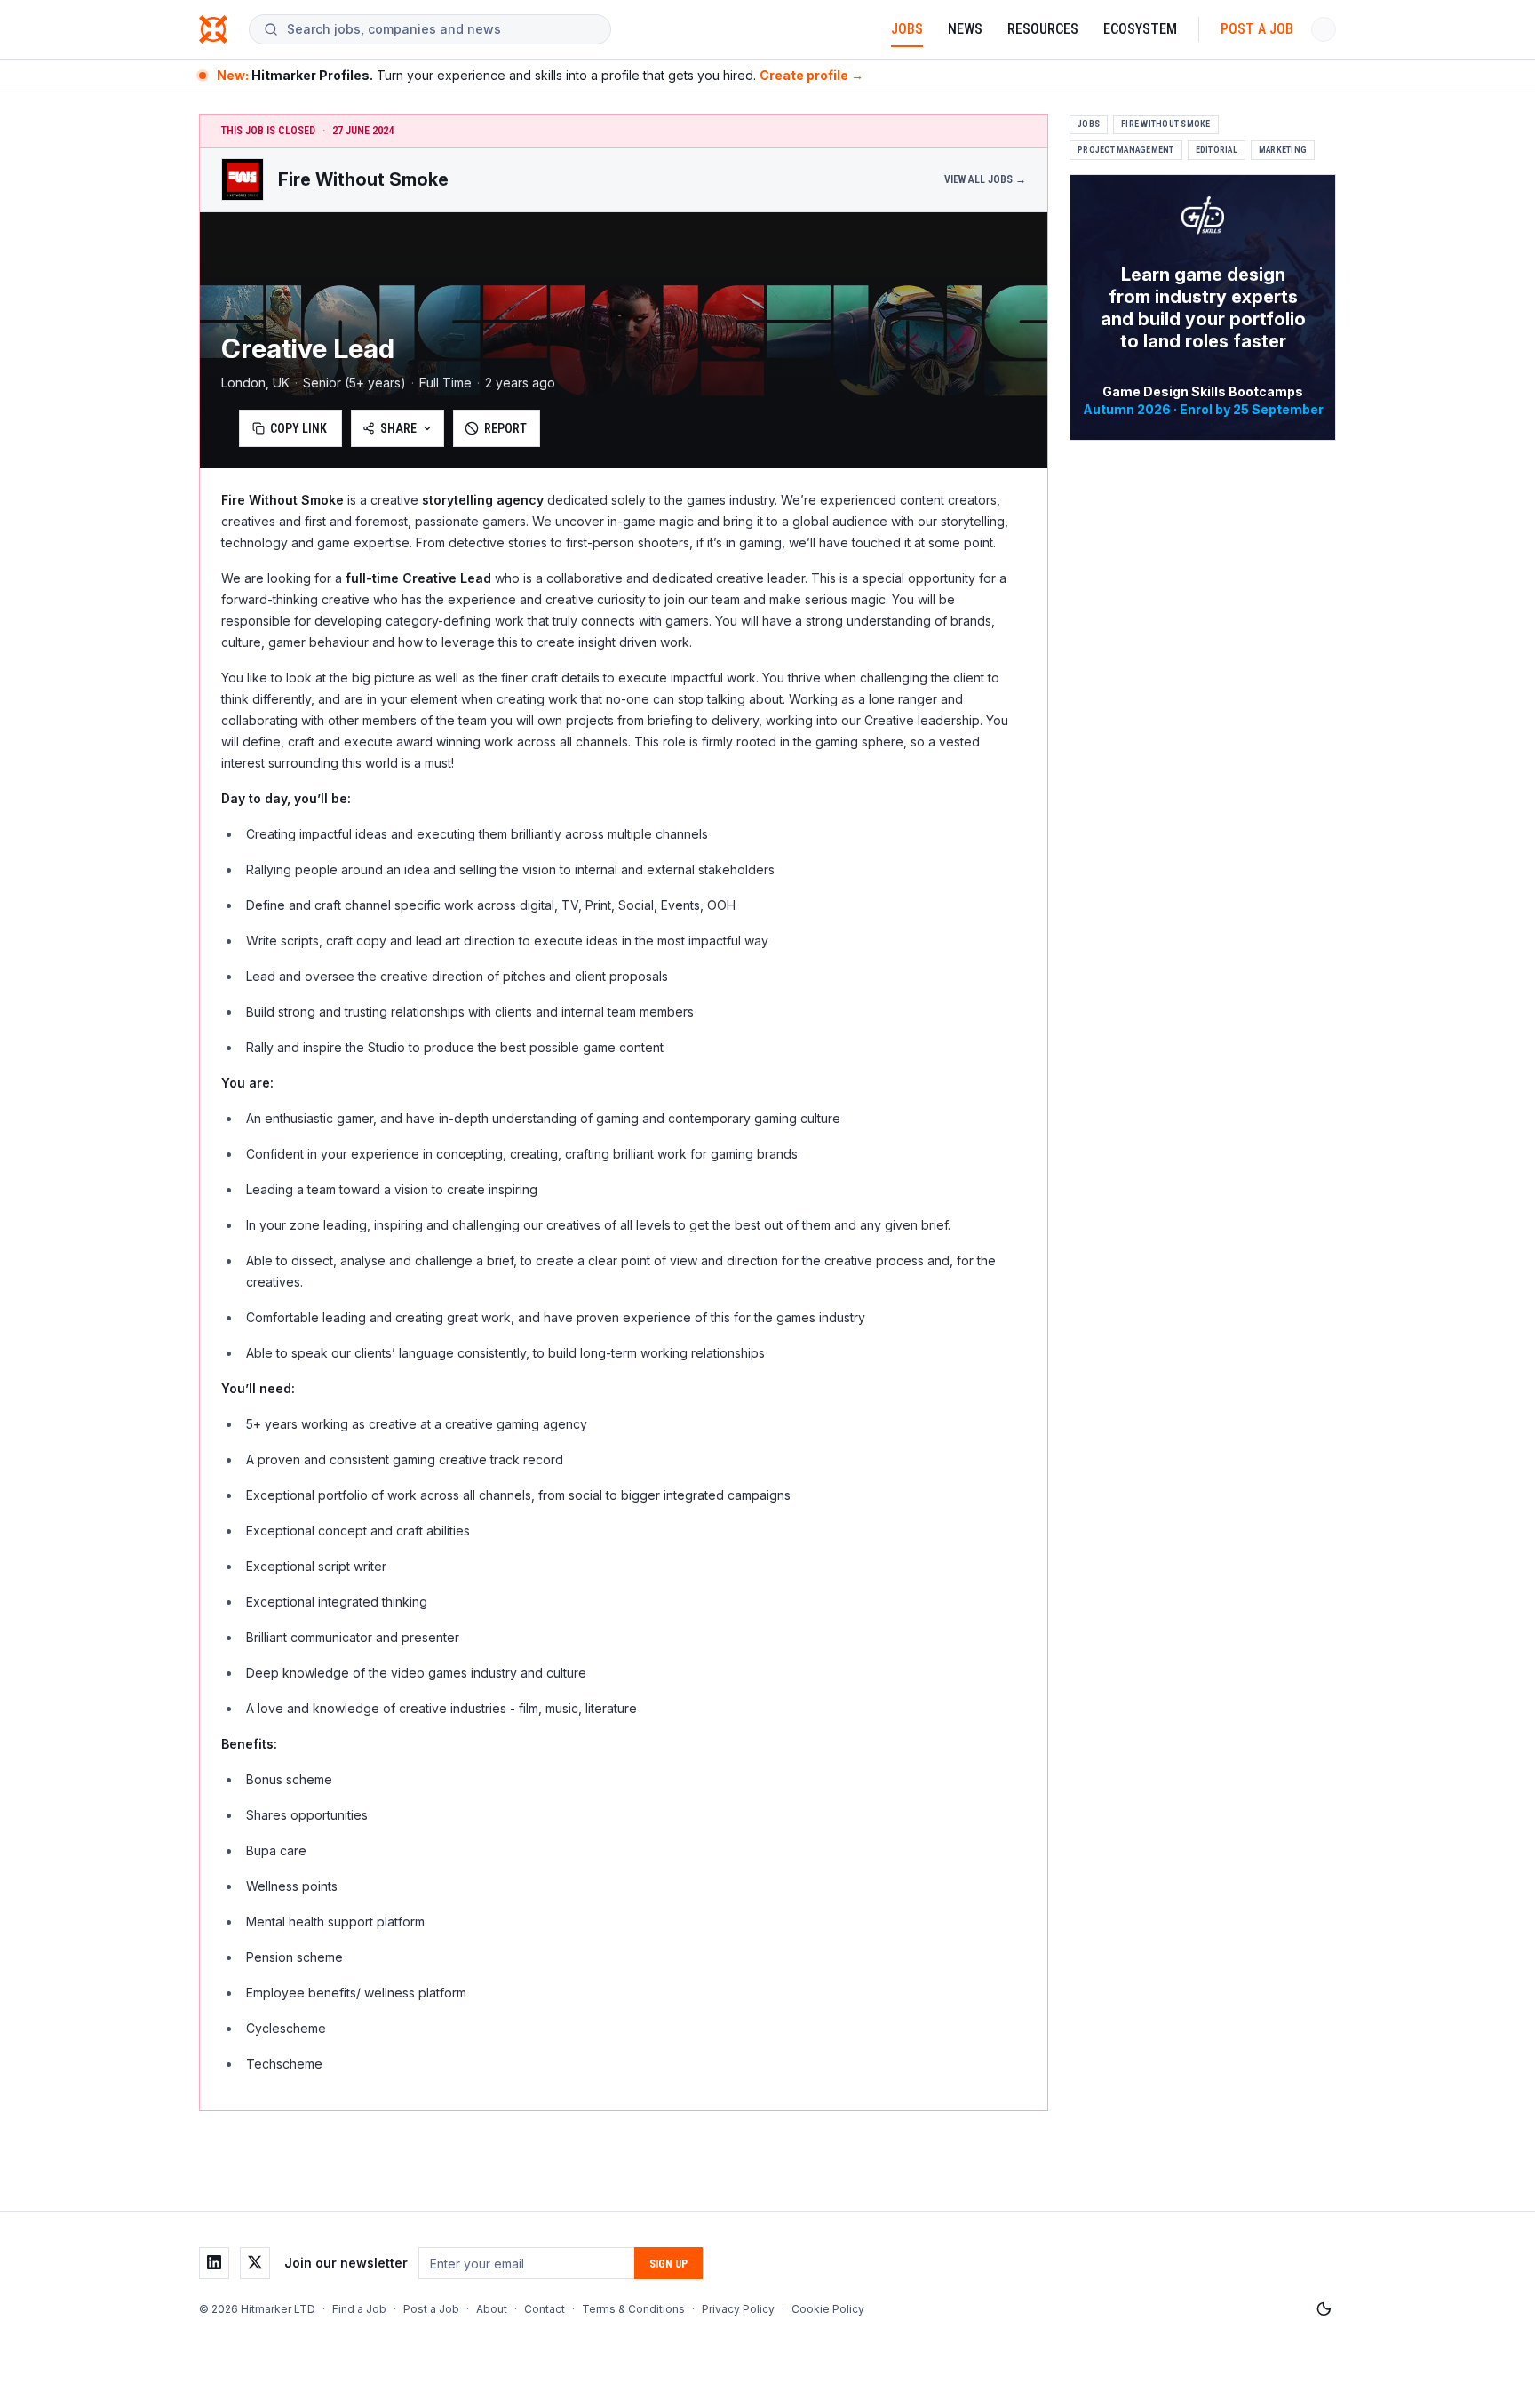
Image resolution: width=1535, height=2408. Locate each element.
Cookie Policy (828, 2309)
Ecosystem (1140, 29)
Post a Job (1257, 29)
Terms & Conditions (633, 2309)
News (965, 29)
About (492, 2309)
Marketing (1283, 150)
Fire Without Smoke (1166, 124)
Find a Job (359, 2309)
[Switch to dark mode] (1324, 2309)
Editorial (1217, 150)
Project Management (1126, 150)
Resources (1043, 29)
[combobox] (441, 29)
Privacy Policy (738, 2309)
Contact (545, 2309)
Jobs (907, 29)
